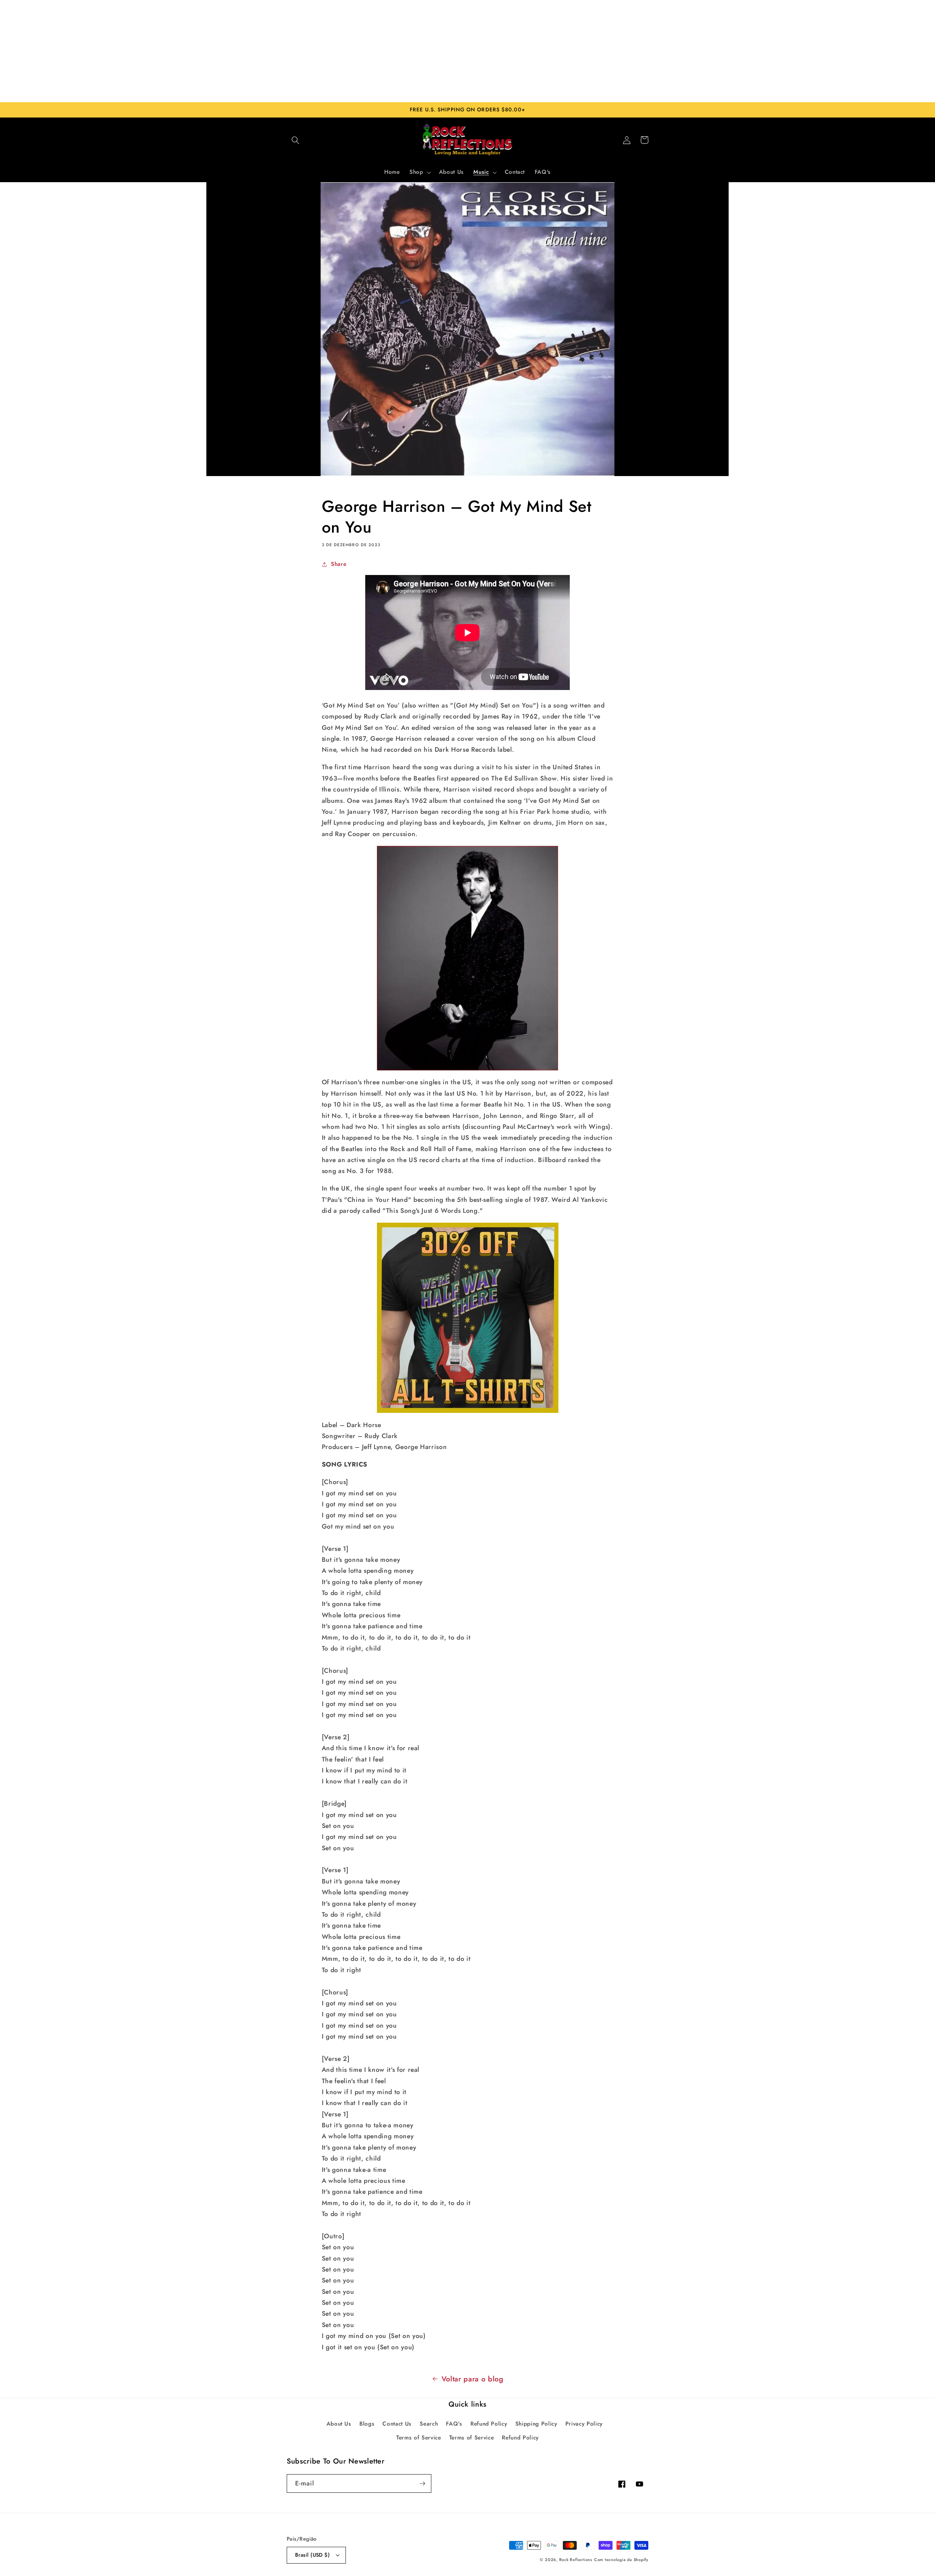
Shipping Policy (536, 2424)
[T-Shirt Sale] (468, 1318)
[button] (295, 140)
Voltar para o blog (473, 2379)
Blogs (367, 2424)
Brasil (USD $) (312, 2555)
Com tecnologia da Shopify (621, 2560)
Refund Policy (489, 2424)
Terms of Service (419, 2438)
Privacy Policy (584, 2424)
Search (429, 2424)
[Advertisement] (467, 51)
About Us (339, 2424)
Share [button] (339, 564)
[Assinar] (422, 2484)
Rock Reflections (576, 2560)
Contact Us (397, 2424)
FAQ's (454, 2424)
